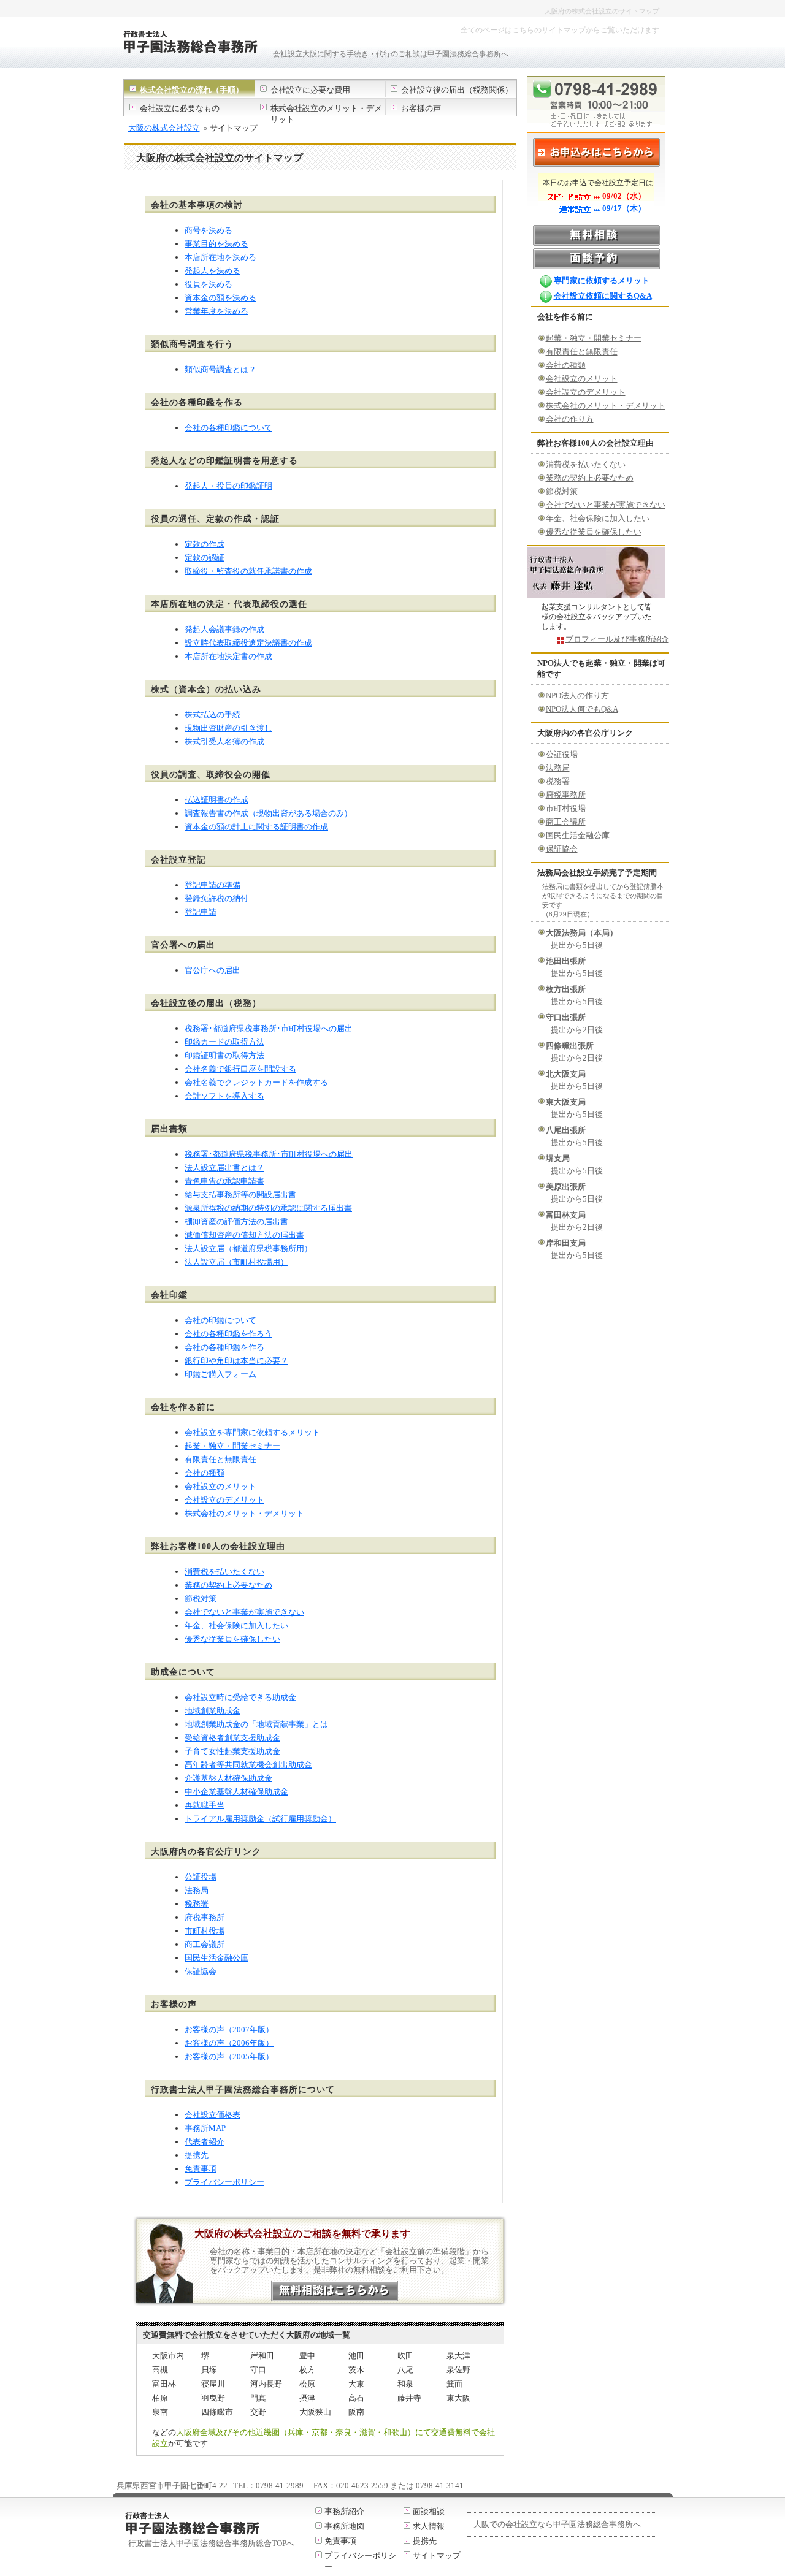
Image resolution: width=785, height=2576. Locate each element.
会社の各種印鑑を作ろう (228, 1334)
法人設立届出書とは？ (224, 1168)
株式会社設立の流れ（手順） (192, 90)
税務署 (197, 1904)
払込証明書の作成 (216, 800)
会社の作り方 (570, 419)
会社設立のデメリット (224, 1500)
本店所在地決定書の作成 (228, 656)
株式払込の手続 (213, 714)
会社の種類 (205, 1473)
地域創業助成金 (213, 1711)
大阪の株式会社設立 (164, 128)
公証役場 (201, 1877)
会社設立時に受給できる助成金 (240, 1697)
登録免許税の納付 (216, 898)
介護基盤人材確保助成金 (228, 1778)
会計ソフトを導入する (224, 1096)
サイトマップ (437, 2555)
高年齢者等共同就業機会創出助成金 (248, 1765)
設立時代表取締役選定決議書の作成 (248, 643)
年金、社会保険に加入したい (236, 1625)
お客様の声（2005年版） (229, 2056)
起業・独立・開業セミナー (232, 1446)
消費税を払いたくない (224, 1572)
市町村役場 (205, 1931)
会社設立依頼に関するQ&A (603, 296)
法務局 (197, 1890)
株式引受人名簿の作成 (224, 741)
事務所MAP (205, 2128)
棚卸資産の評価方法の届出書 (236, 1221)
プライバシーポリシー (224, 2182)
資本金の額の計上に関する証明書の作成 (256, 827)
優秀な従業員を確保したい (232, 1639)
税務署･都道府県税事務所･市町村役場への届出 (269, 1028)
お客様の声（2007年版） (229, 2029)
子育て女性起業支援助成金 (232, 1751)
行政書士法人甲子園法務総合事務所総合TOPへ (211, 2543)
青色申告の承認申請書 (224, 1181)
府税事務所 (205, 1917)
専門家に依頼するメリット (602, 280)
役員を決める (209, 284)
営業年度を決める (216, 311)
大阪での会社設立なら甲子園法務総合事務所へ (557, 2524)
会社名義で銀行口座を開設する (240, 1069)
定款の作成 (205, 544)
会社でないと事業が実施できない (244, 1612)
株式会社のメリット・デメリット (244, 1513)
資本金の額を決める (220, 298)
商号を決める (209, 230)
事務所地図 (344, 2526)
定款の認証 (205, 558)
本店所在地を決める (220, 257)
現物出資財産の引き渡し (228, 728)
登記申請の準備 (213, 885)
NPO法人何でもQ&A (582, 709)
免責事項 (201, 2169)
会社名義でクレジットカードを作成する (256, 1082)
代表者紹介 (205, 2142)
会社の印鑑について (220, 1320)
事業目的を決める (216, 244)
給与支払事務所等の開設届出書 (240, 1195)
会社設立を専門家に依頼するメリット (252, 1432)
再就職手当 (205, 1805)
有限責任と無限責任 (220, 1459)
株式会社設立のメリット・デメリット (326, 114)
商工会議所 (205, 1944)
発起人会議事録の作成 (224, 629)
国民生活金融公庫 (216, 1958)
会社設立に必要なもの (180, 108)
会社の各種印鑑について (228, 428)
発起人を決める (213, 271)
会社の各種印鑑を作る (224, 1347)
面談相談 (429, 2511)
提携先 (197, 2155)
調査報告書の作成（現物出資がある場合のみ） (268, 813)
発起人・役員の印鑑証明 (228, 486)
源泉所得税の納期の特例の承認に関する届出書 (268, 1208)
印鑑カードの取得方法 (224, 1042)
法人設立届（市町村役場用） (236, 1262)
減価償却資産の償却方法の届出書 (244, 1235)
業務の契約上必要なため (228, 1585)
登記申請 (201, 912)
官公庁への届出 (213, 970)
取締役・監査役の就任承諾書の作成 (248, 571)
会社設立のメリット (220, 1486)
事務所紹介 (344, 2511)
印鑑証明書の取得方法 (224, 1055)
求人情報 (429, 2526)
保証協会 (201, 1971)
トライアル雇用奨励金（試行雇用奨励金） (260, 1819)
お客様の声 (421, 108)
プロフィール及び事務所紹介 (617, 639)
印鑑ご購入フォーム (220, 1374)
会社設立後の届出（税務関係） (457, 90)
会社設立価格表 (213, 2115)
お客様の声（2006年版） (229, 2043)
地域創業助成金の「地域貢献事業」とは (256, 1724)
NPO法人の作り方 (577, 695)
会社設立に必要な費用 (310, 90)
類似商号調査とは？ (220, 369)
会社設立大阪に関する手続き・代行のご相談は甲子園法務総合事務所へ (391, 54)
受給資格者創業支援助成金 (232, 1738)
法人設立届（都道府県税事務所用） (248, 1248)
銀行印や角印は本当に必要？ (236, 1361)
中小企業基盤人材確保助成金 (236, 1792)
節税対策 (201, 1599)
